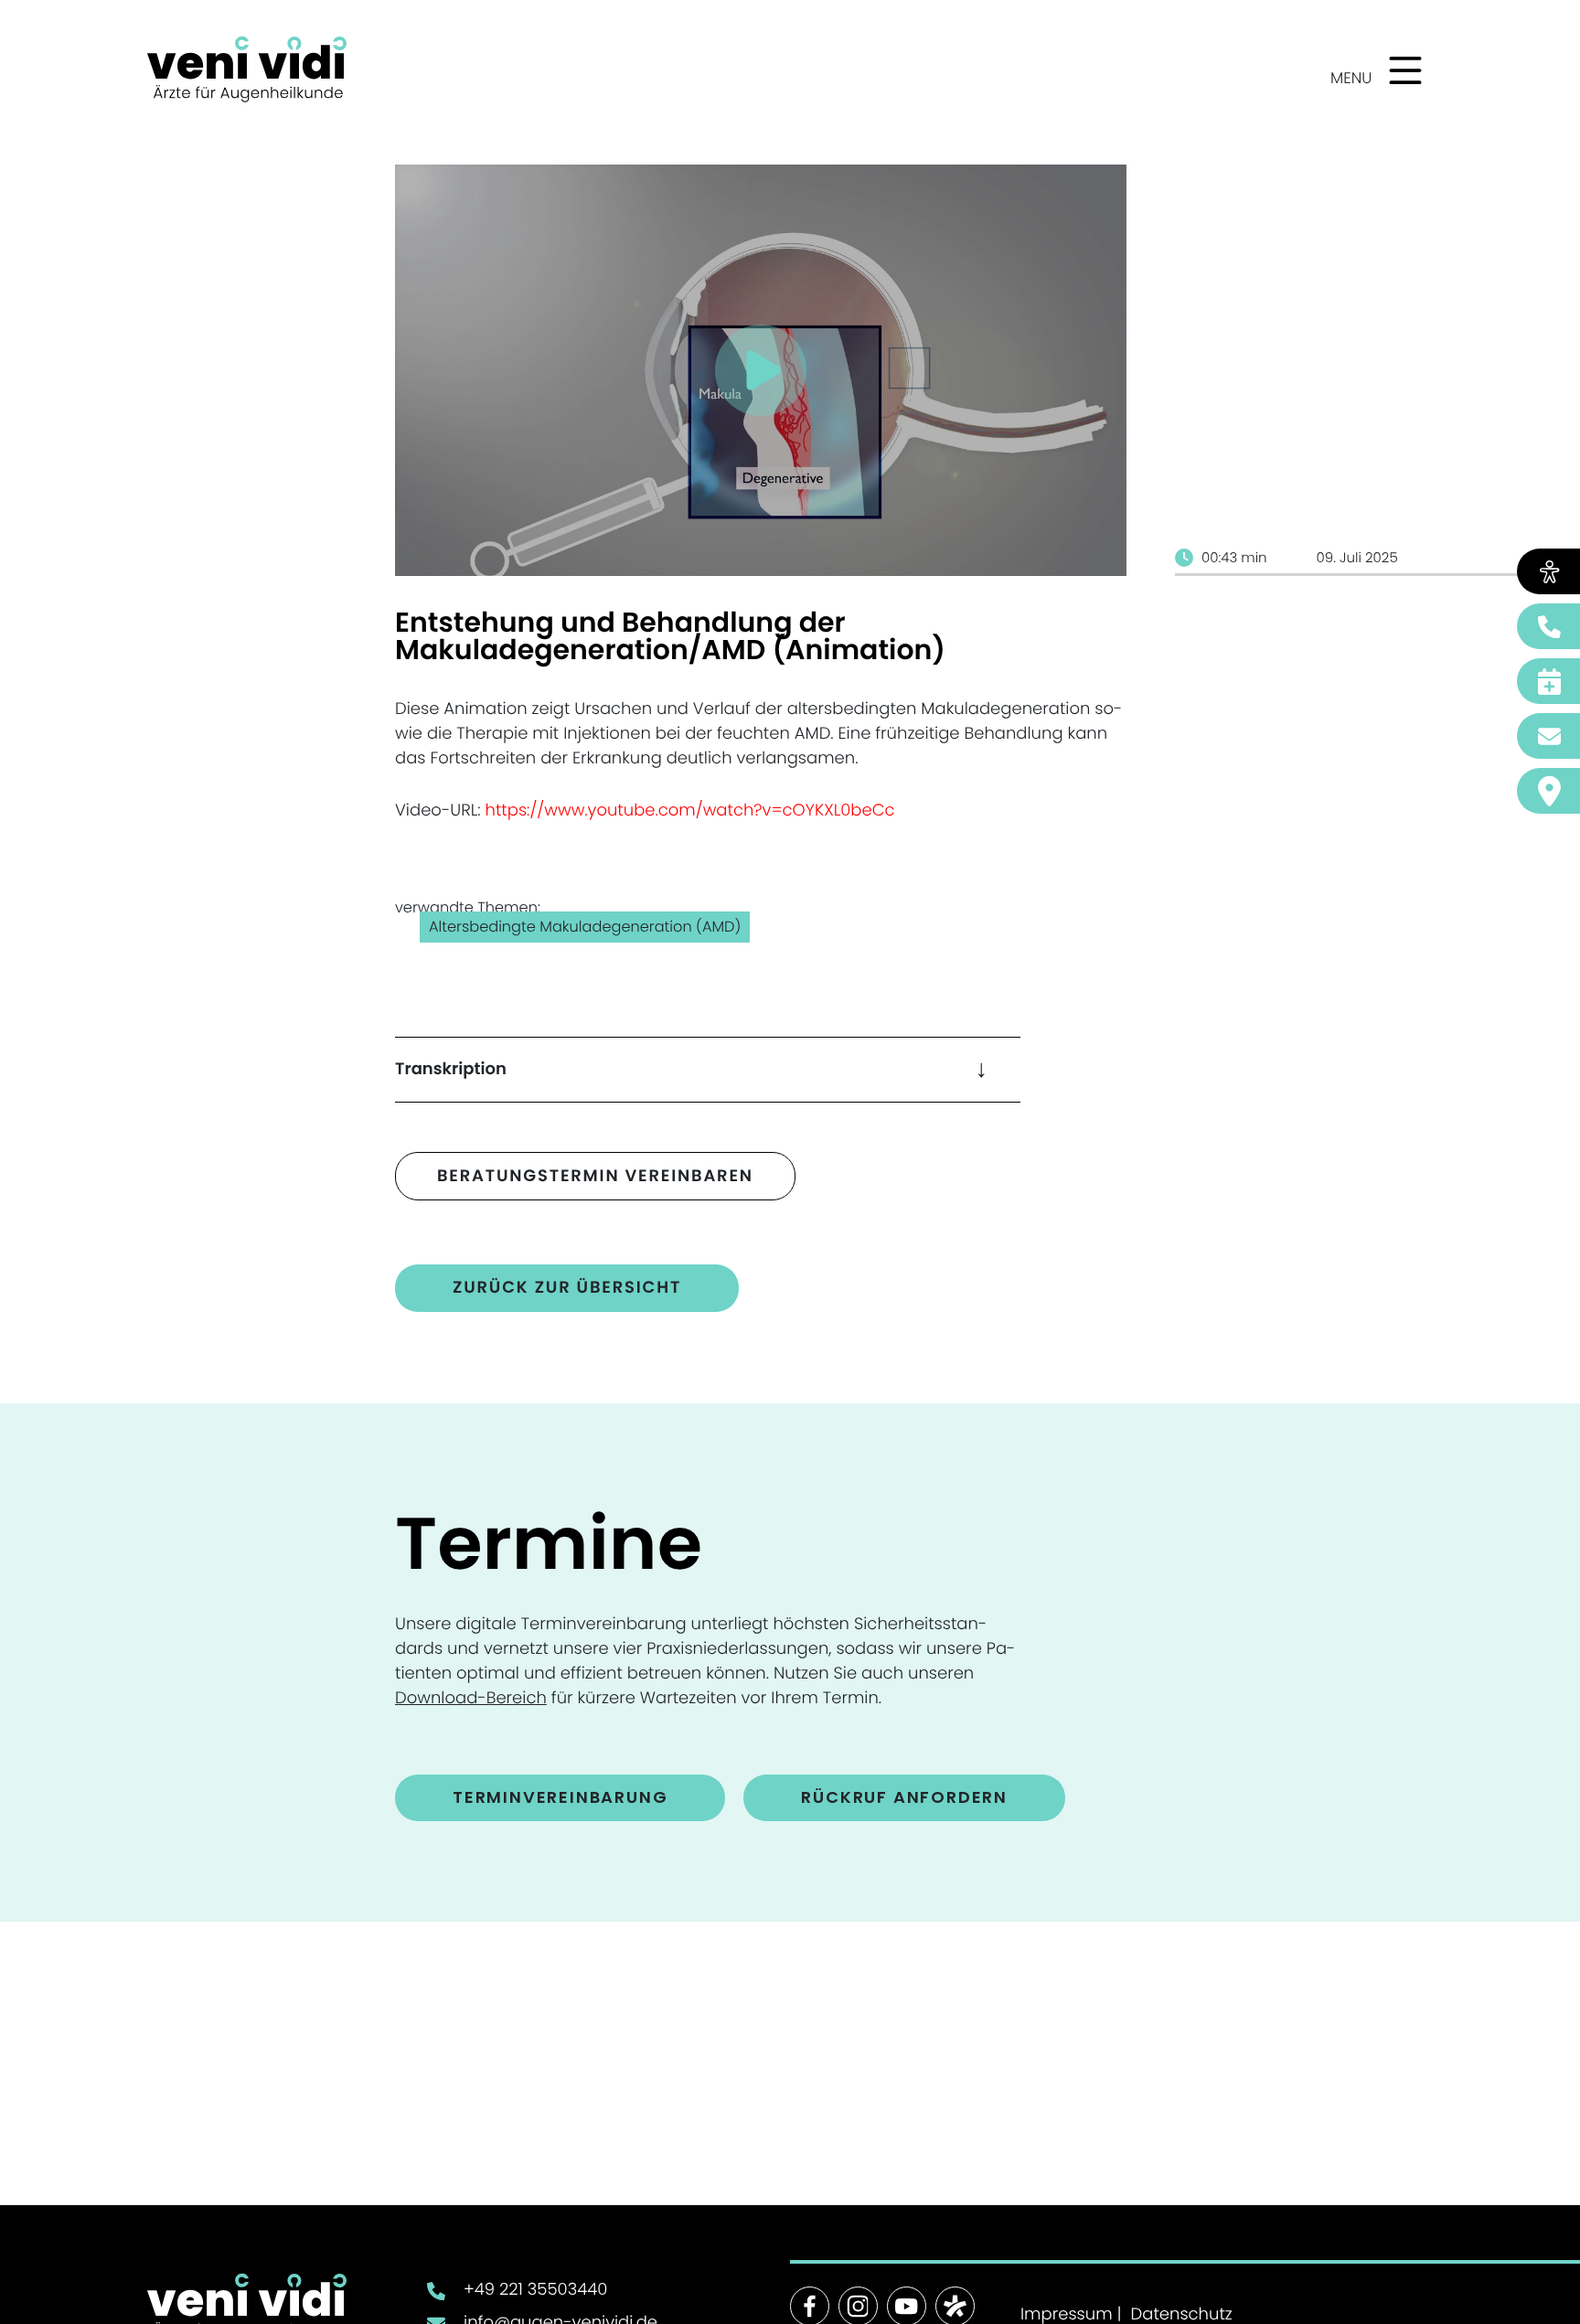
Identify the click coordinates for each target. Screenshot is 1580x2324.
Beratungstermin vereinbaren (595, 1176)
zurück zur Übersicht (567, 1288)
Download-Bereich (471, 1698)
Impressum (1067, 2315)
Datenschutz (1182, 2315)
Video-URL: (645, 810)
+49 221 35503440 (535, 2290)
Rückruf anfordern (904, 1797)
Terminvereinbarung (560, 1797)
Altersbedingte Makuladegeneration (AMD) (585, 927)
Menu (1351, 78)
